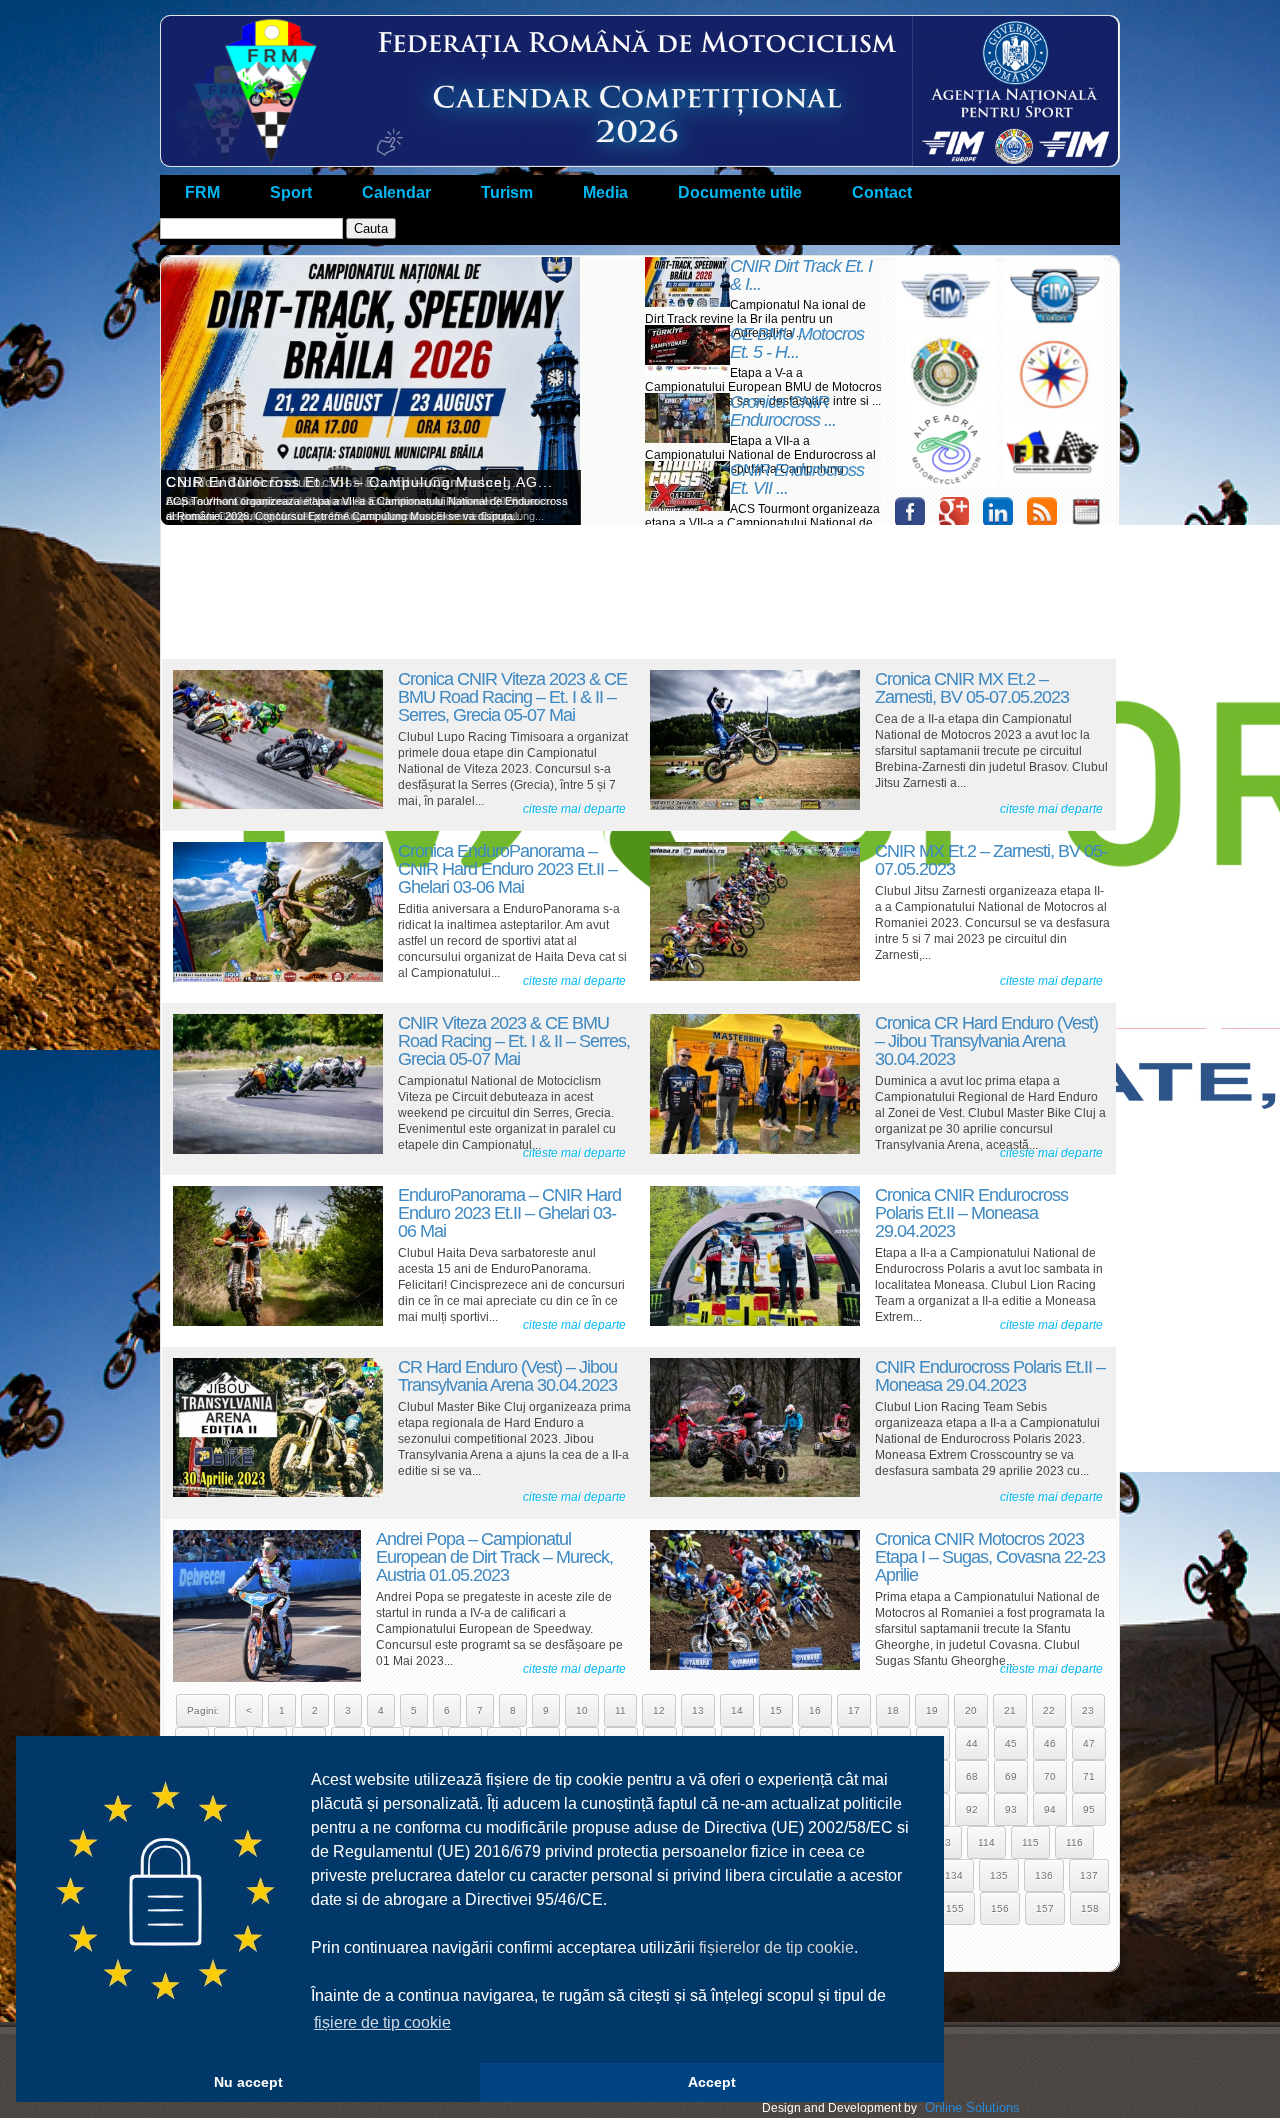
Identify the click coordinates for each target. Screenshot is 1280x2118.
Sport (291, 192)
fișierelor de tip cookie (776, 1947)
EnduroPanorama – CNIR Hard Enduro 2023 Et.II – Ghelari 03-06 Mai (509, 1213)
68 (972, 1776)
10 (582, 1710)
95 (1089, 1809)
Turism (507, 192)
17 (854, 1710)
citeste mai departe (574, 809)
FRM (202, 192)
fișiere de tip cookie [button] (382, 2022)
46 (1050, 1743)
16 (815, 1710)
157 (1045, 1908)
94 (1050, 1809)
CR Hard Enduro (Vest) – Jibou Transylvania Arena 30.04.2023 (507, 1376)
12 (659, 1710)
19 (932, 1710)
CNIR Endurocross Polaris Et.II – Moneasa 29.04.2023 (990, 1376)
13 (698, 1710)
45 (1011, 1743)
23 (1088, 1710)
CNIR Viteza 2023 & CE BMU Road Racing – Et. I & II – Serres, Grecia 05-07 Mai (514, 1041)
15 (776, 1710)
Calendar (396, 192)
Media (605, 192)
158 (1090, 1908)
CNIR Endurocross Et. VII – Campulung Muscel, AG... (359, 482)
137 (1089, 1875)
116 (1074, 1842)
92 (972, 1809)
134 (954, 1875)
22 (1049, 1710)
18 (893, 1710)
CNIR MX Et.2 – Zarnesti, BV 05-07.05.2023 (991, 860)
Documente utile (740, 192)
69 (1011, 1776)
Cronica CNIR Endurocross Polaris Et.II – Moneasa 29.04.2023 (971, 1213)
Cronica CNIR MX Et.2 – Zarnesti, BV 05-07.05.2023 (972, 688)
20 (971, 1710)
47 (1089, 1743)
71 (1089, 1776)
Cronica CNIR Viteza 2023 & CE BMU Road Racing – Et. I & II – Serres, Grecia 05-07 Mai (512, 697)
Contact (882, 192)
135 (999, 1875)
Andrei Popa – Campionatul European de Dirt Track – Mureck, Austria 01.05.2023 (494, 1557)
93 (1011, 1809)
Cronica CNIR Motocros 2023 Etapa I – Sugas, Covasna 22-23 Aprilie (990, 1557)
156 (1000, 1908)
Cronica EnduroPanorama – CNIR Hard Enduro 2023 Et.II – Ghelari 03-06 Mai (507, 869)
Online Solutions (972, 2107)
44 (972, 1743)
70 (1050, 1776)
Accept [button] (712, 2082)
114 (986, 1842)
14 (737, 1710)
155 (955, 1908)
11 (620, 1710)
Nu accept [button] (248, 2082)
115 (1030, 1842)
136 (1044, 1875)
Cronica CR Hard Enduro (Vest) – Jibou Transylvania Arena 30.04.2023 (986, 1041)
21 (1010, 1710)
